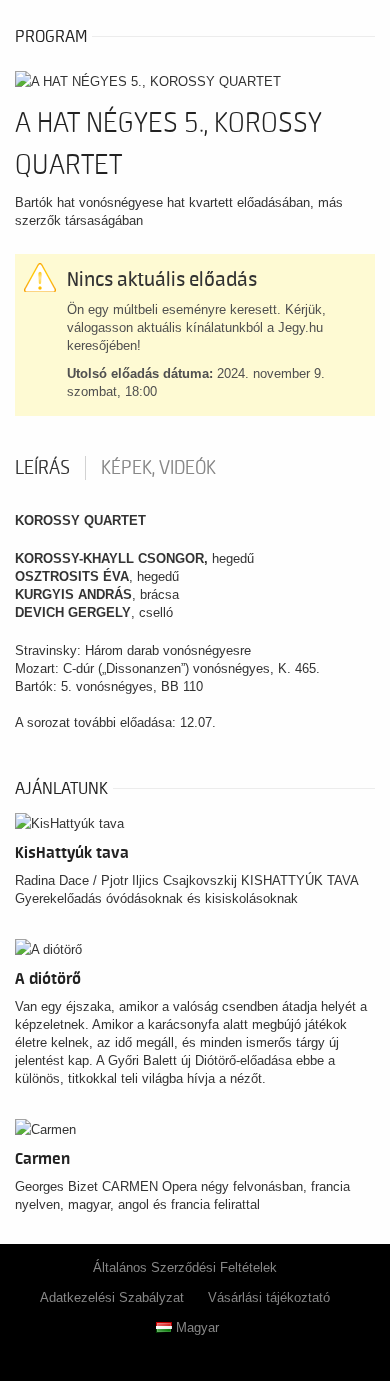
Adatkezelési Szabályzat (112, 1297)
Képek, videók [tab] (158, 468)
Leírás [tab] (42, 468)
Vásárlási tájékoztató (269, 1297)
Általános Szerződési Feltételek (185, 1267)
